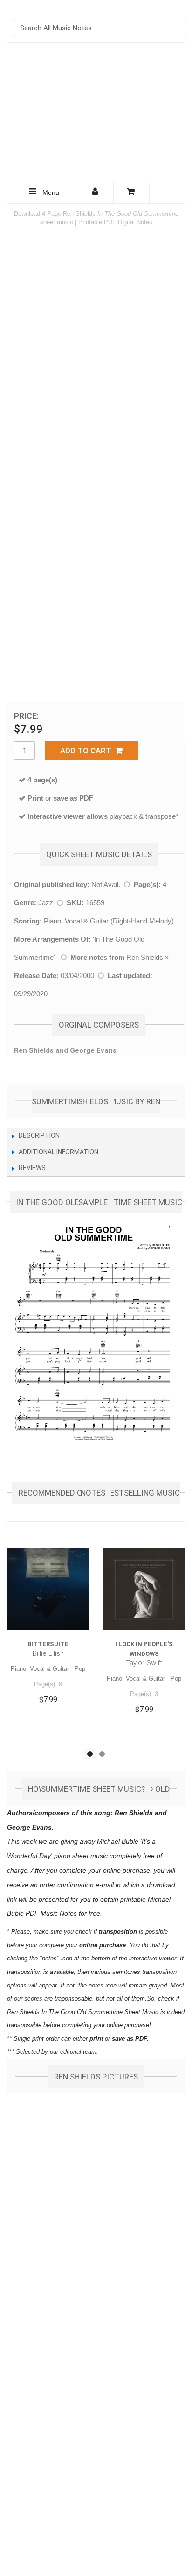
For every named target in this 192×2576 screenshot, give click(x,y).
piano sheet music (81, 1856)
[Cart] (131, 193)
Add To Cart (88, 751)
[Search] (176, 13)
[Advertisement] (96, 113)
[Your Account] (96, 193)
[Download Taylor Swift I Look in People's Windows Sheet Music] (144, 1589)
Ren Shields (145, 957)
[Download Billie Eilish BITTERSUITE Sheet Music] (48, 1589)
